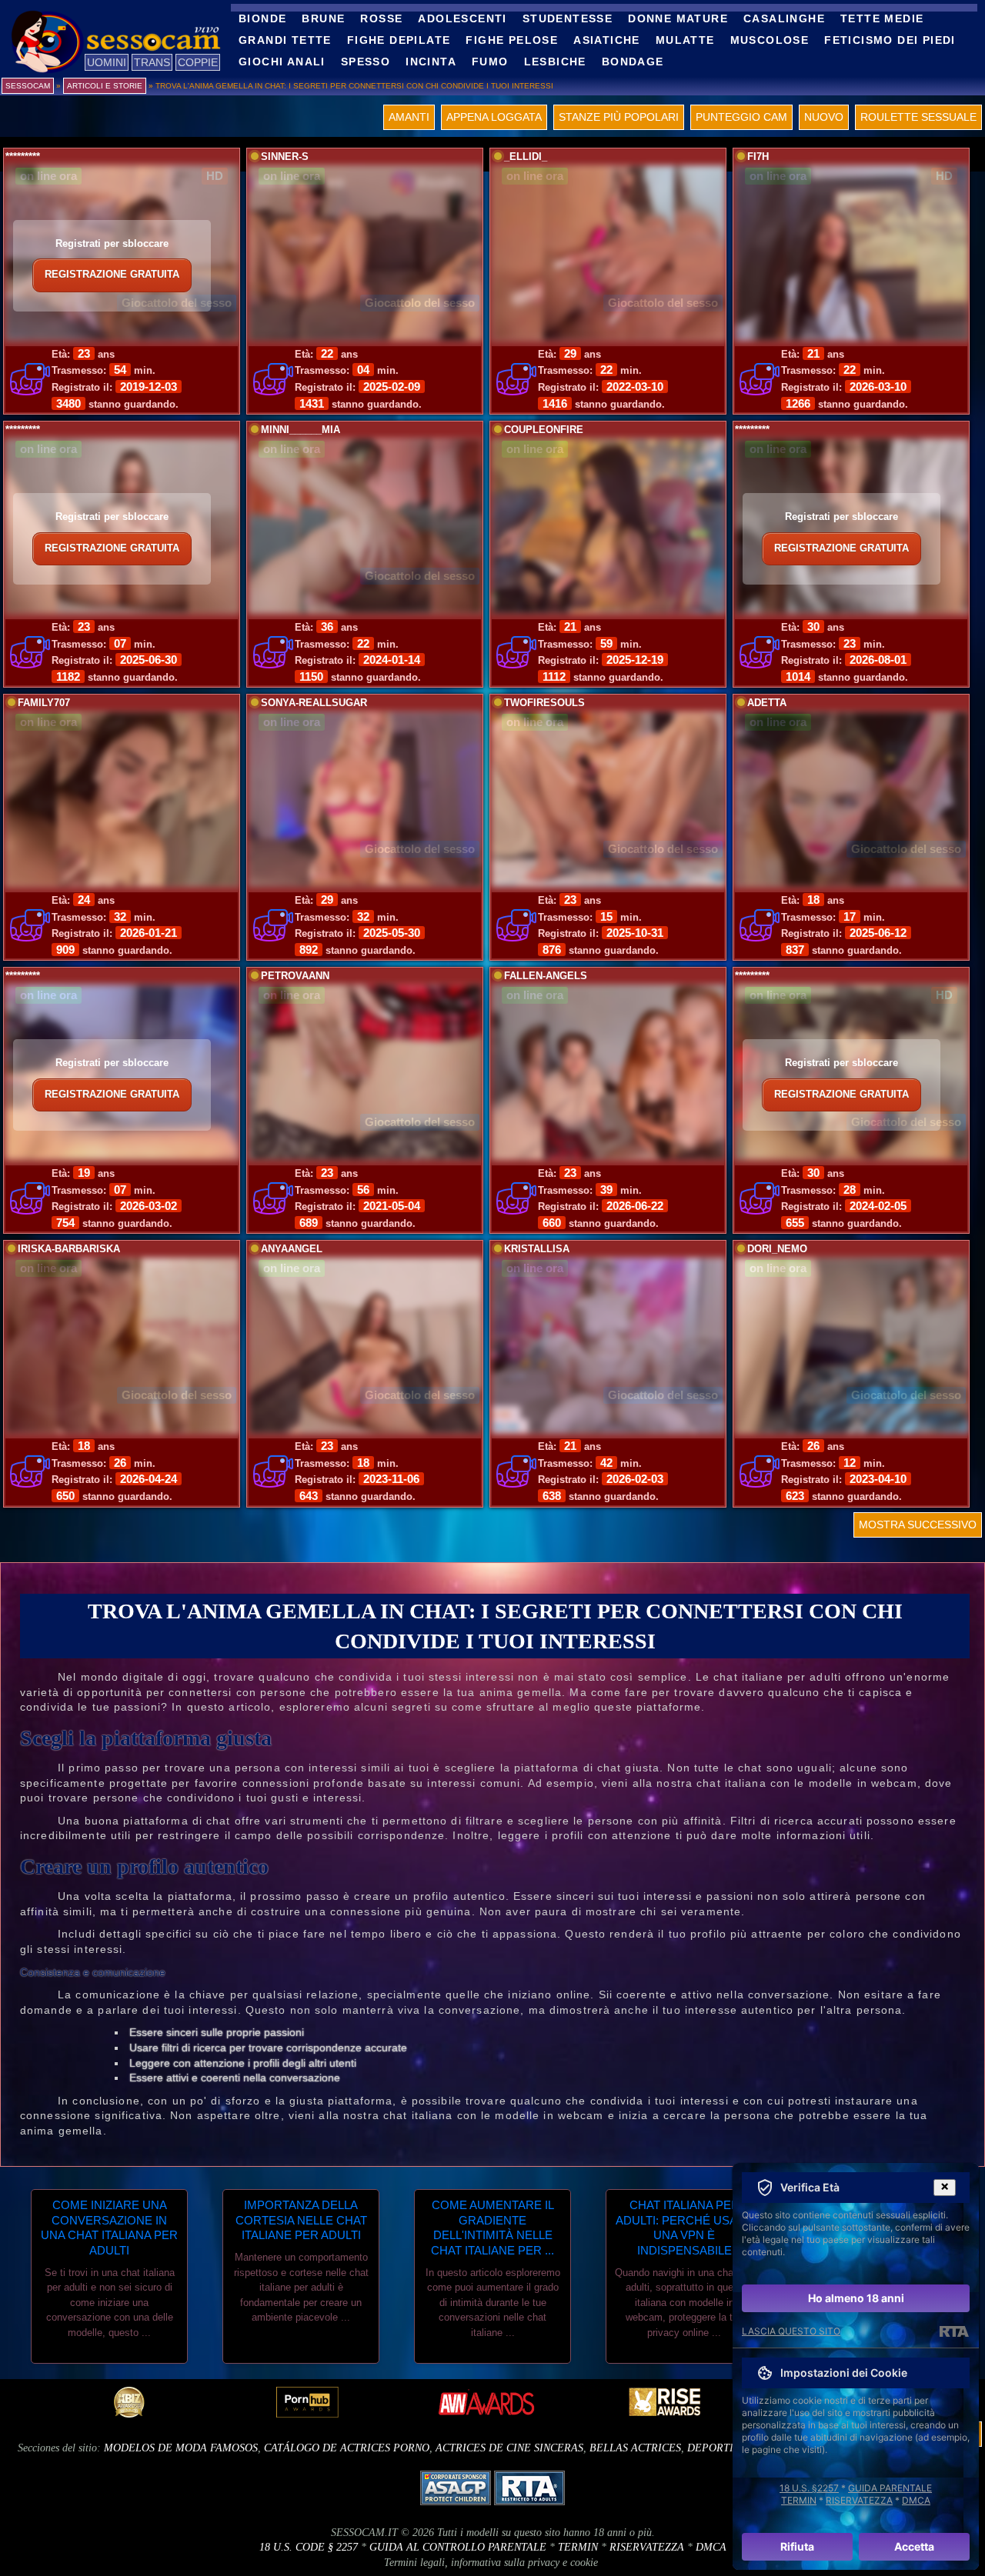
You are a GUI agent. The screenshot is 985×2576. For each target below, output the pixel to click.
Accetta (914, 2546)
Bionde (262, 18)
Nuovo (824, 117)
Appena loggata (494, 117)
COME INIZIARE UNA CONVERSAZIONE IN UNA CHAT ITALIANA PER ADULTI (109, 2228)
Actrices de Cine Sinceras (509, 2448)
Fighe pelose (512, 40)
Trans (152, 62)
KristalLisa (537, 1249)
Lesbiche (555, 62)
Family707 (44, 703)
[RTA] (954, 2331)
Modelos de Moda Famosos (181, 2448)
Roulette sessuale (918, 117)
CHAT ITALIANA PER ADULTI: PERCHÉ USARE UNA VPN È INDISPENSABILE (684, 2228)
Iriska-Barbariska (69, 1249)
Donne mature (678, 18)
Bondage (633, 62)
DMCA (711, 2547)
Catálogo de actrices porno (347, 2448)
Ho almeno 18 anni (856, 2298)
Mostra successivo (918, 1525)
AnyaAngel (292, 1249)
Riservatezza (647, 2547)
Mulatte (685, 40)
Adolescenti (462, 18)
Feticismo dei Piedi (890, 40)
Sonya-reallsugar (314, 703)
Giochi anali (282, 62)
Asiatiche (607, 40)
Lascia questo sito (791, 2331)
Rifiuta (797, 2546)
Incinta (431, 62)
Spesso (366, 62)
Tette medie (882, 18)
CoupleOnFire (544, 430)
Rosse (381, 18)
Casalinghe (784, 18)
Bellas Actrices (635, 2448)
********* (23, 157)
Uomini (107, 62)
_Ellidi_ (526, 157)
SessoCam (28, 86)
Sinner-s (285, 157)
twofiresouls (544, 703)
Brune (323, 18)
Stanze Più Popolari (619, 117)
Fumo (490, 62)
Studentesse (568, 18)
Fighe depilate (399, 40)
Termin (578, 2547)
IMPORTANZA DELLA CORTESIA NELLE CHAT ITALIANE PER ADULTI (301, 2220)
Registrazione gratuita (112, 275)
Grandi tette (285, 40)
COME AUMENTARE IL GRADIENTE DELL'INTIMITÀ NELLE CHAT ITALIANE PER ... (492, 2228)
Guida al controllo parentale (458, 2547)
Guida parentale (890, 2488)
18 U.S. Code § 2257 (309, 2547)
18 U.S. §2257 (809, 2488)
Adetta (767, 703)
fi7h (758, 157)
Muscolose (770, 40)
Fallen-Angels (546, 976)
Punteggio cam (741, 117)
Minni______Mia (301, 430)
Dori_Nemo (777, 1249)
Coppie (198, 62)
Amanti (409, 117)
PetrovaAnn (295, 976)
